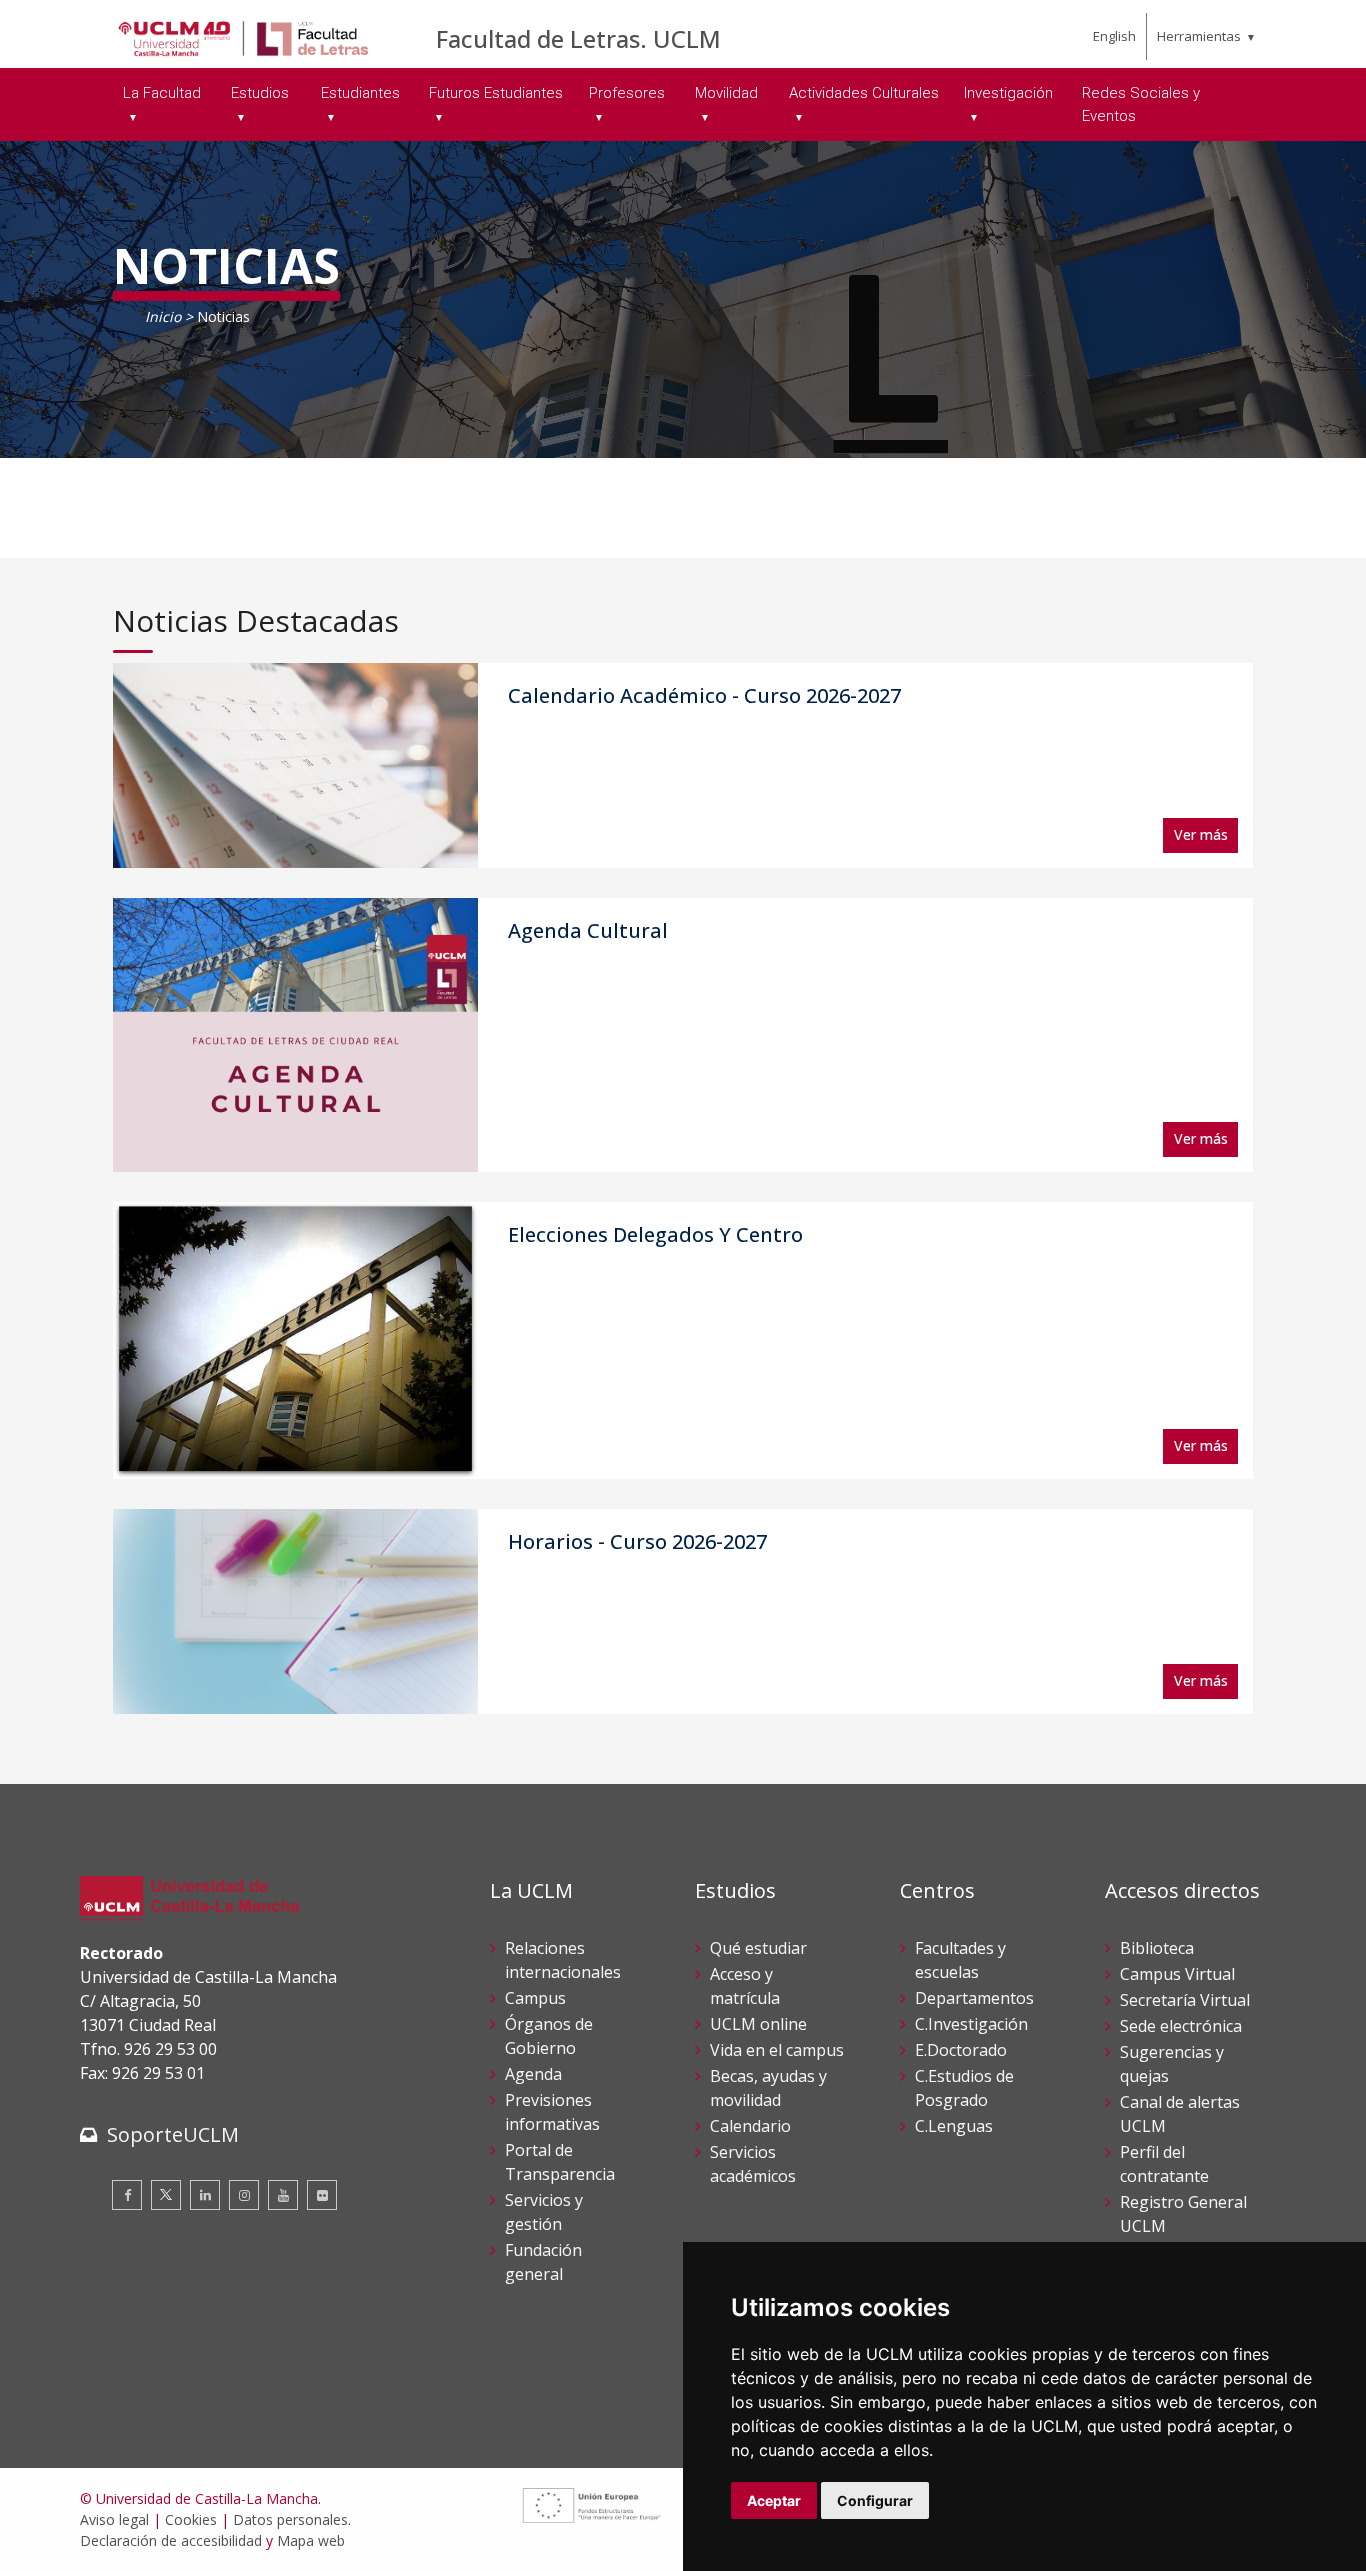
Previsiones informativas (552, 2112)
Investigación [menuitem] (1008, 93)
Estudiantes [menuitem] (360, 93)
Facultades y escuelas (960, 1960)
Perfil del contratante (1164, 2164)
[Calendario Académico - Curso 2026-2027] (296, 766)
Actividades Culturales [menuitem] (864, 93)
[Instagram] (244, 2195)
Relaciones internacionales (563, 1960)
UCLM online (758, 2024)
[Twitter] (166, 2195)
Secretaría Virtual (1185, 2000)
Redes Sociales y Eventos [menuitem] (1141, 104)
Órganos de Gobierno (549, 2036)
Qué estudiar (758, 1948)
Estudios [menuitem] (260, 93)
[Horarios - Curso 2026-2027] (296, 1612)
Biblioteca (1157, 1948)
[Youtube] (283, 2195)
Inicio (163, 316)
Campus (535, 1998)
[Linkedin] (205, 2195)
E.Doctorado (961, 2050)
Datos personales (290, 2519)
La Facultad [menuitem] (162, 93)
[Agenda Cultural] (296, 1035)
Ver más (1201, 834)
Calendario (750, 2126)
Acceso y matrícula (745, 1986)
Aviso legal (114, 2519)
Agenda (533, 2074)
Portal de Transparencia (560, 2162)
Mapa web (311, 2540)
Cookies (191, 2519)
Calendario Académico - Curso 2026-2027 (704, 695)
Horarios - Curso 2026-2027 (637, 1541)
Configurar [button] (875, 2500)
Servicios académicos (753, 2164)
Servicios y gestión (544, 2212)
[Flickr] (322, 2195)
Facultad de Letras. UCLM (578, 38)
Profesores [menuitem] (627, 93)
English (1114, 36)
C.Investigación (971, 2024)
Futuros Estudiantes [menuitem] (496, 93)
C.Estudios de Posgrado (964, 2088)
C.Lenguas (954, 2126)
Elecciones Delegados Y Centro (655, 1234)
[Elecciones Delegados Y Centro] (296, 1340)
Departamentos (974, 1998)
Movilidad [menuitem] (726, 93)
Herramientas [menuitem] (1199, 36)
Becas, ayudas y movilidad (768, 2088)
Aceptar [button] (774, 2500)
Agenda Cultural (588, 930)
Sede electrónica (1181, 2026)
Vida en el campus (777, 2050)
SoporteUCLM (173, 2134)
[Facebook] (127, 2195)
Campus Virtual (1177, 1974)
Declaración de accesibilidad (171, 2540)
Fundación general (543, 2262)
